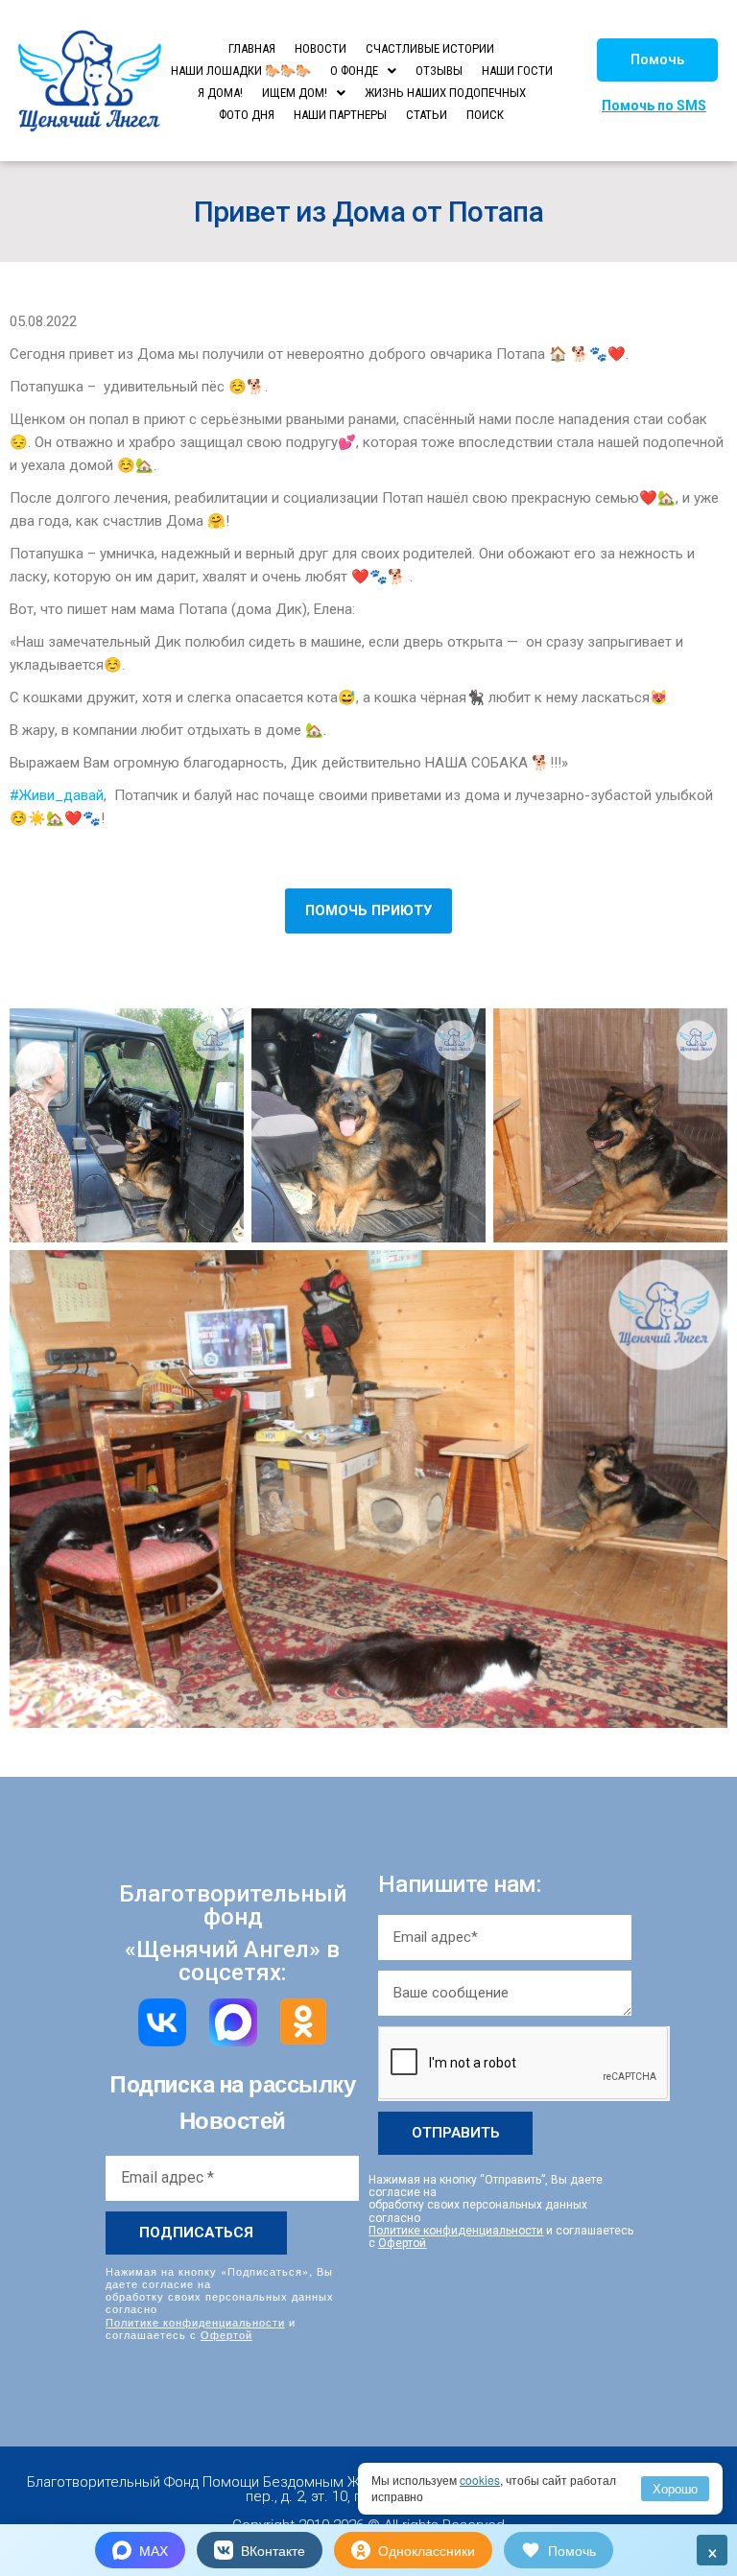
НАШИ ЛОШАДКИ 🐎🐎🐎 (241, 71)
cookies (480, 2480)
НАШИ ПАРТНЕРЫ (340, 115)
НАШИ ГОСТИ (517, 71)
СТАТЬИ (427, 115)
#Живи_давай (57, 795)
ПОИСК (485, 115)
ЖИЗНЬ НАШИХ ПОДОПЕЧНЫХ (445, 93)
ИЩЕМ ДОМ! (295, 93)
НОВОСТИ (321, 48)
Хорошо (675, 2488)
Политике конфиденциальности (195, 2322)
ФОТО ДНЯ (247, 115)
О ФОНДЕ (354, 71)
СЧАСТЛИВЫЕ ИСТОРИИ (430, 48)
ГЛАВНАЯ (252, 48)
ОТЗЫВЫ (439, 71)
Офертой (226, 2334)
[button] (657, 60)
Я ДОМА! (220, 93)
